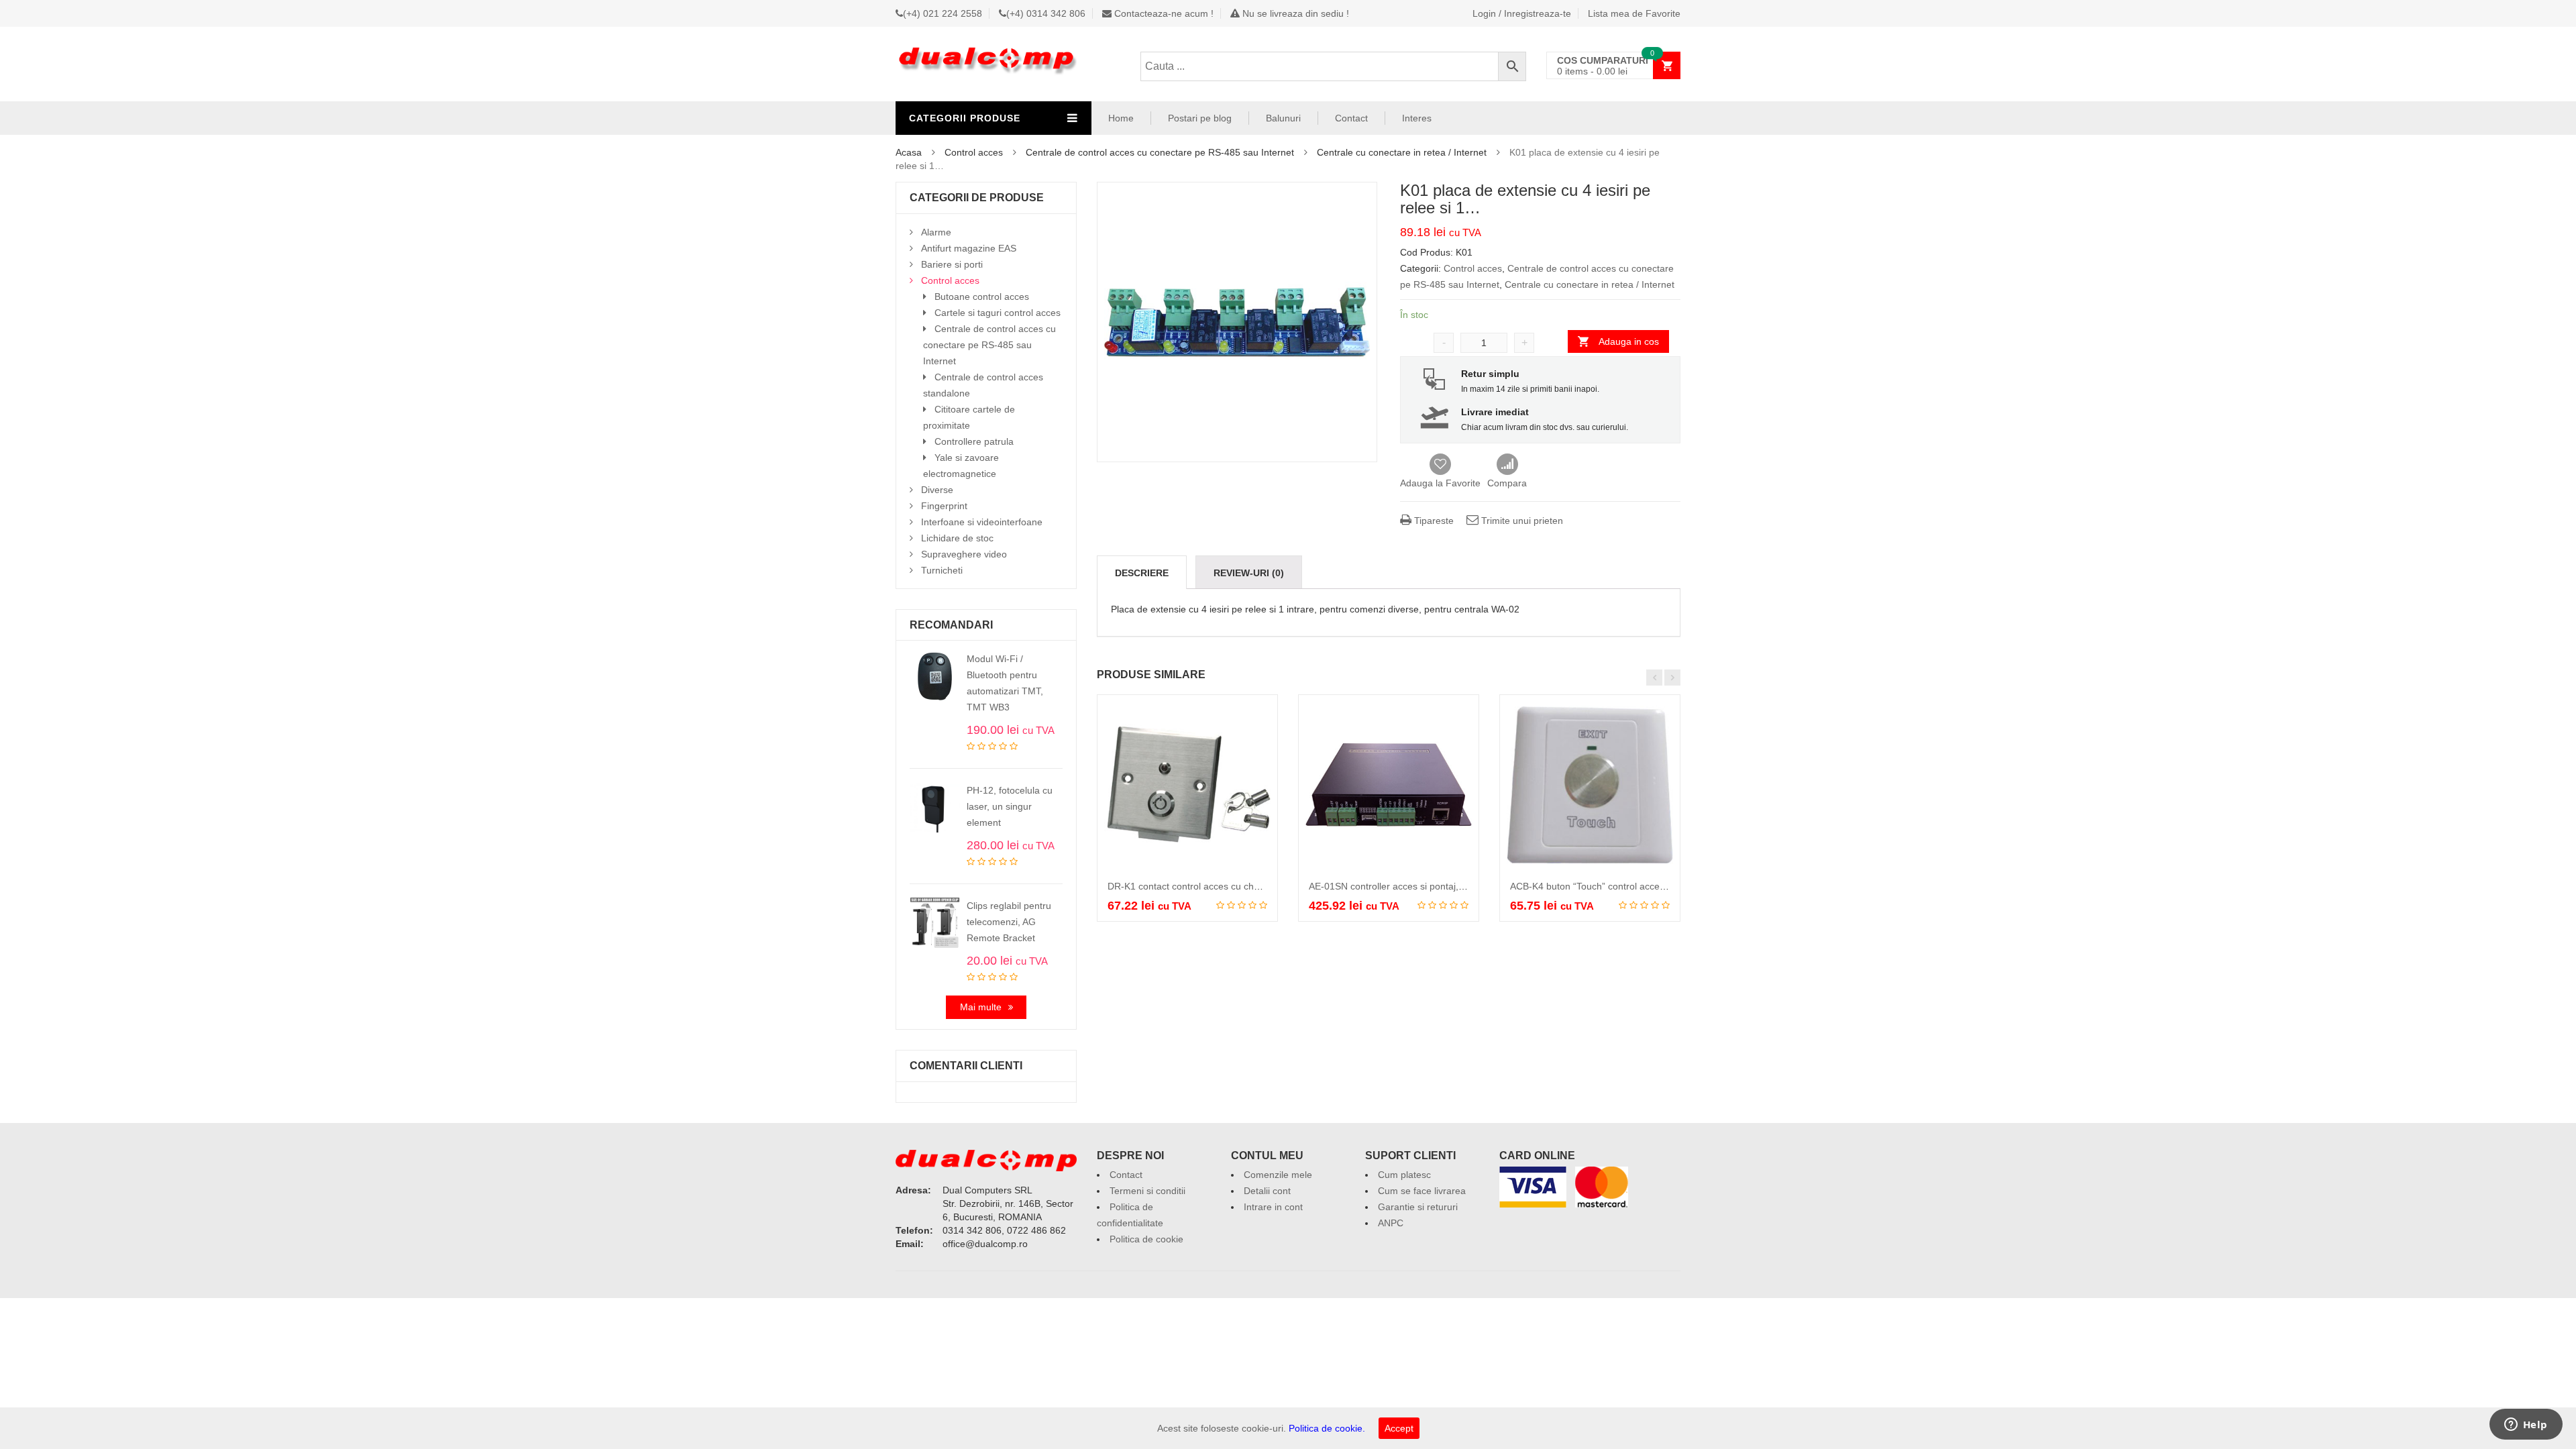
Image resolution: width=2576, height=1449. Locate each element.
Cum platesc (1404, 1175)
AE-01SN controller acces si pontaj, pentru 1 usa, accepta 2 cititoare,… (1459, 886)
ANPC (1391, 1223)
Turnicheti (942, 570)
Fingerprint (944, 506)
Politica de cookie (1146, 1239)
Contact (1351, 118)
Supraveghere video (964, 554)
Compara (1507, 465)
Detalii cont (1267, 1191)
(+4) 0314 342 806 (1046, 13)
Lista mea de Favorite (1634, 13)
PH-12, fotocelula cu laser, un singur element (1010, 806)
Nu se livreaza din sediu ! (1294, 13)
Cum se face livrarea (1422, 1191)
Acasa (909, 152)
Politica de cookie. (1327, 1428)
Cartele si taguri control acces (998, 313)
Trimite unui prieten (1521, 521)
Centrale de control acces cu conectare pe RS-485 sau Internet (1160, 152)
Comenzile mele (1278, 1175)
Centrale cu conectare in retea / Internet (1402, 152)
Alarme (936, 232)
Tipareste (1433, 521)
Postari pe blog (1200, 118)
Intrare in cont (1273, 1207)
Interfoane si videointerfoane (982, 522)
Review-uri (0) (1249, 573)
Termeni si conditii (1147, 1191)
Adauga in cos (1629, 341)
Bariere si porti (952, 264)
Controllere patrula (974, 441)
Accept (1399, 1428)
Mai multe (981, 1007)
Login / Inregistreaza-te (1522, 13)
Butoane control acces (982, 297)
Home (1121, 118)
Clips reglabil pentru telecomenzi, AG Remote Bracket (1009, 922)
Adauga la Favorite (1440, 483)
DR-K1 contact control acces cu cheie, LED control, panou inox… (1245, 886)
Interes (1417, 118)
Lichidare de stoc (957, 538)
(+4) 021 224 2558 (943, 13)
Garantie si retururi (1418, 1207)
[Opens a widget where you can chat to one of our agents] (2526, 1426)
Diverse (937, 490)
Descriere (1142, 573)
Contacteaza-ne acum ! (1163, 13)
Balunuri (1283, 118)
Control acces (974, 152)
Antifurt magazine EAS (969, 248)
